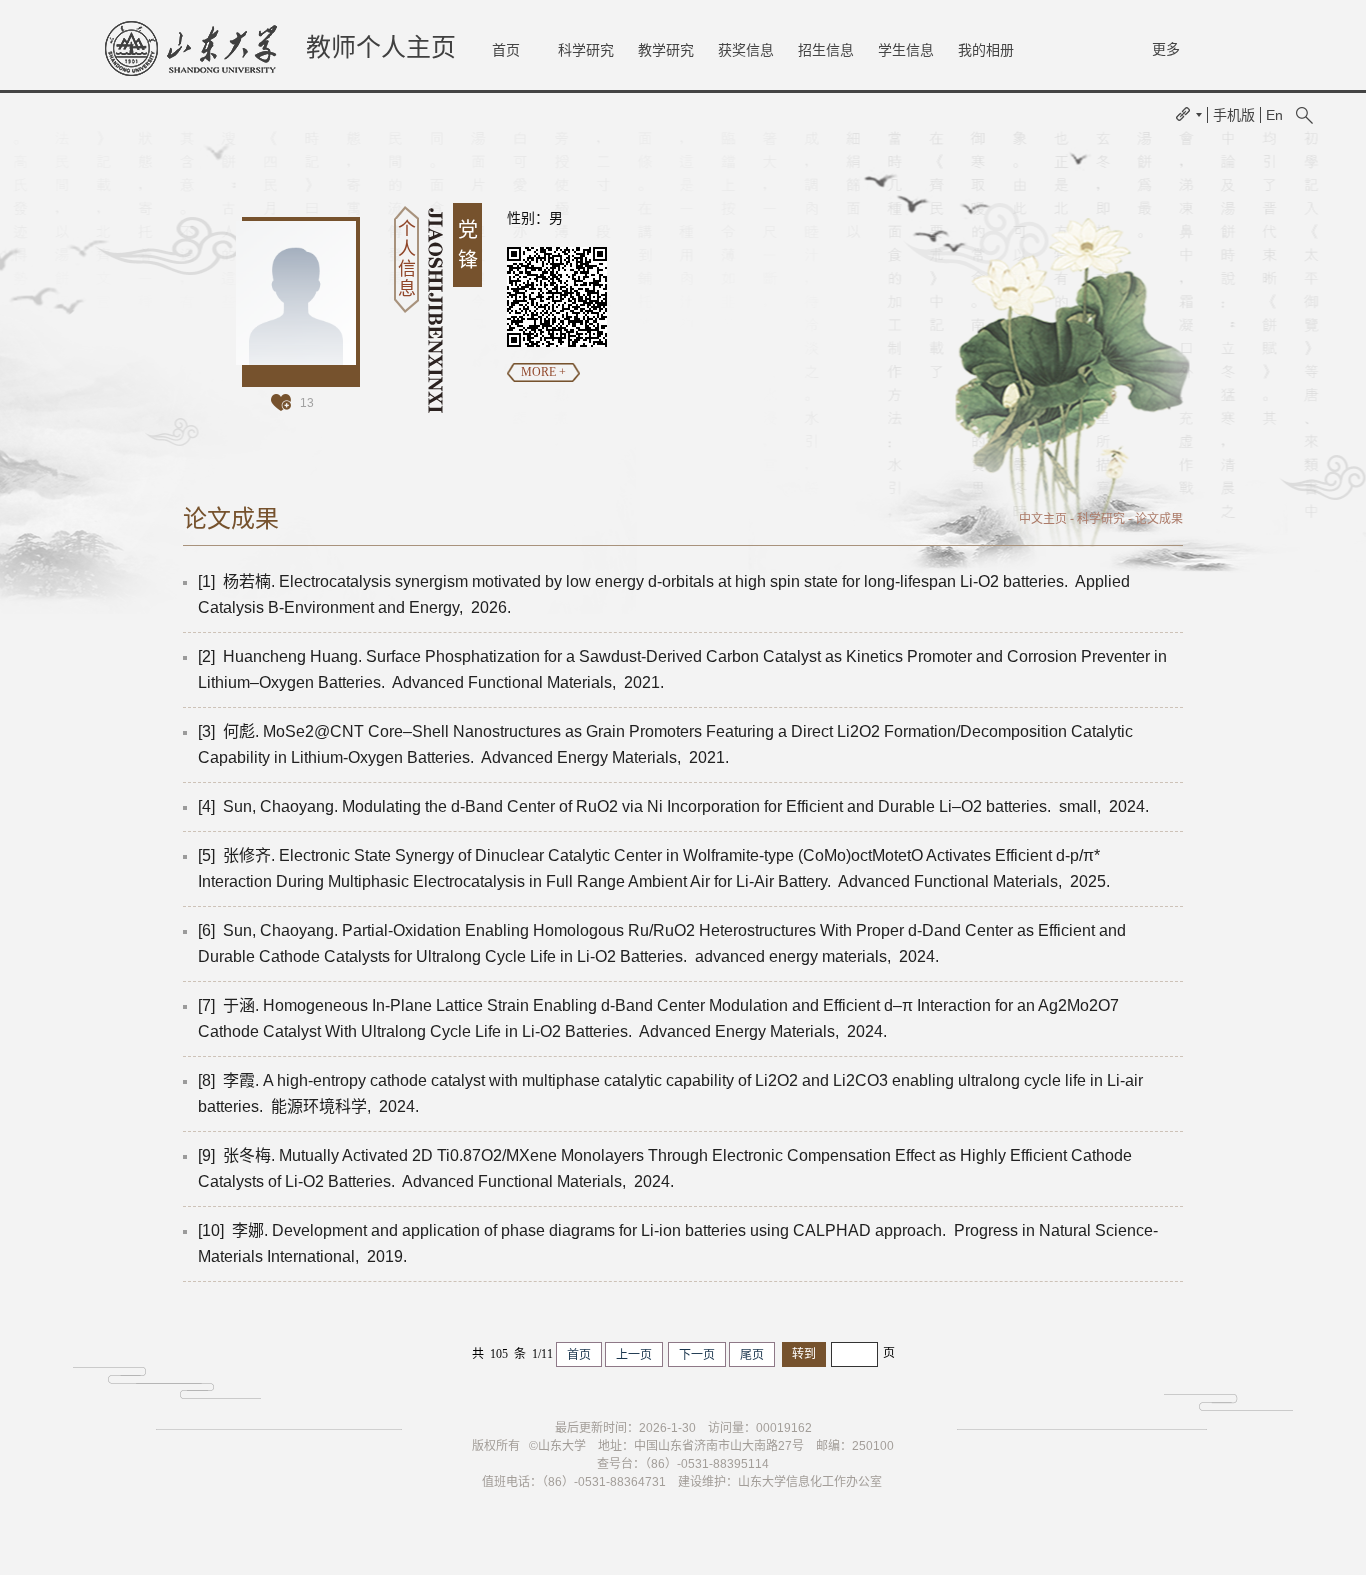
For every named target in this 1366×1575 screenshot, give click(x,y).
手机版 (1234, 115)
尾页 (752, 1355)
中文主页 (1043, 519)
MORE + (543, 372)
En (1274, 115)
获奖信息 (746, 50)
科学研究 (586, 50)
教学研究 (666, 50)
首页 (506, 50)
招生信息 (826, 50)
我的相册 (986, 50)
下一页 (697, 1355)
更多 (1166, 49)
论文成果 (1159, 519)
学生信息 (906, 50)
